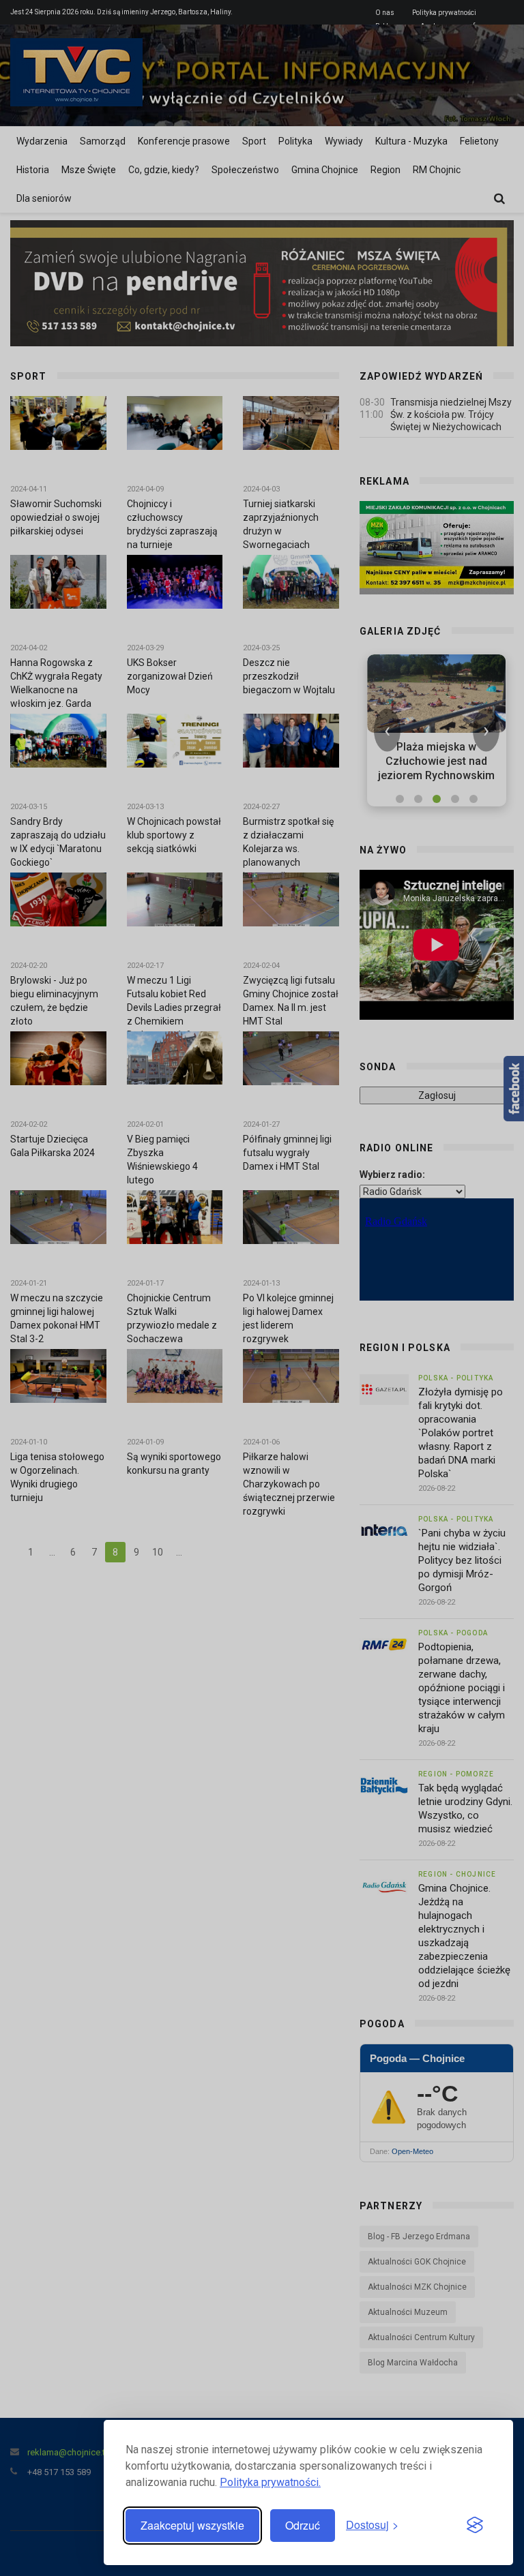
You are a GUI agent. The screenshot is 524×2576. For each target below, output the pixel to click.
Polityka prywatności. (270, 2482)
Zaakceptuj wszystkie (192, 2525)
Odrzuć (303, 2525)
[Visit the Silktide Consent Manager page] (475, 2526)
